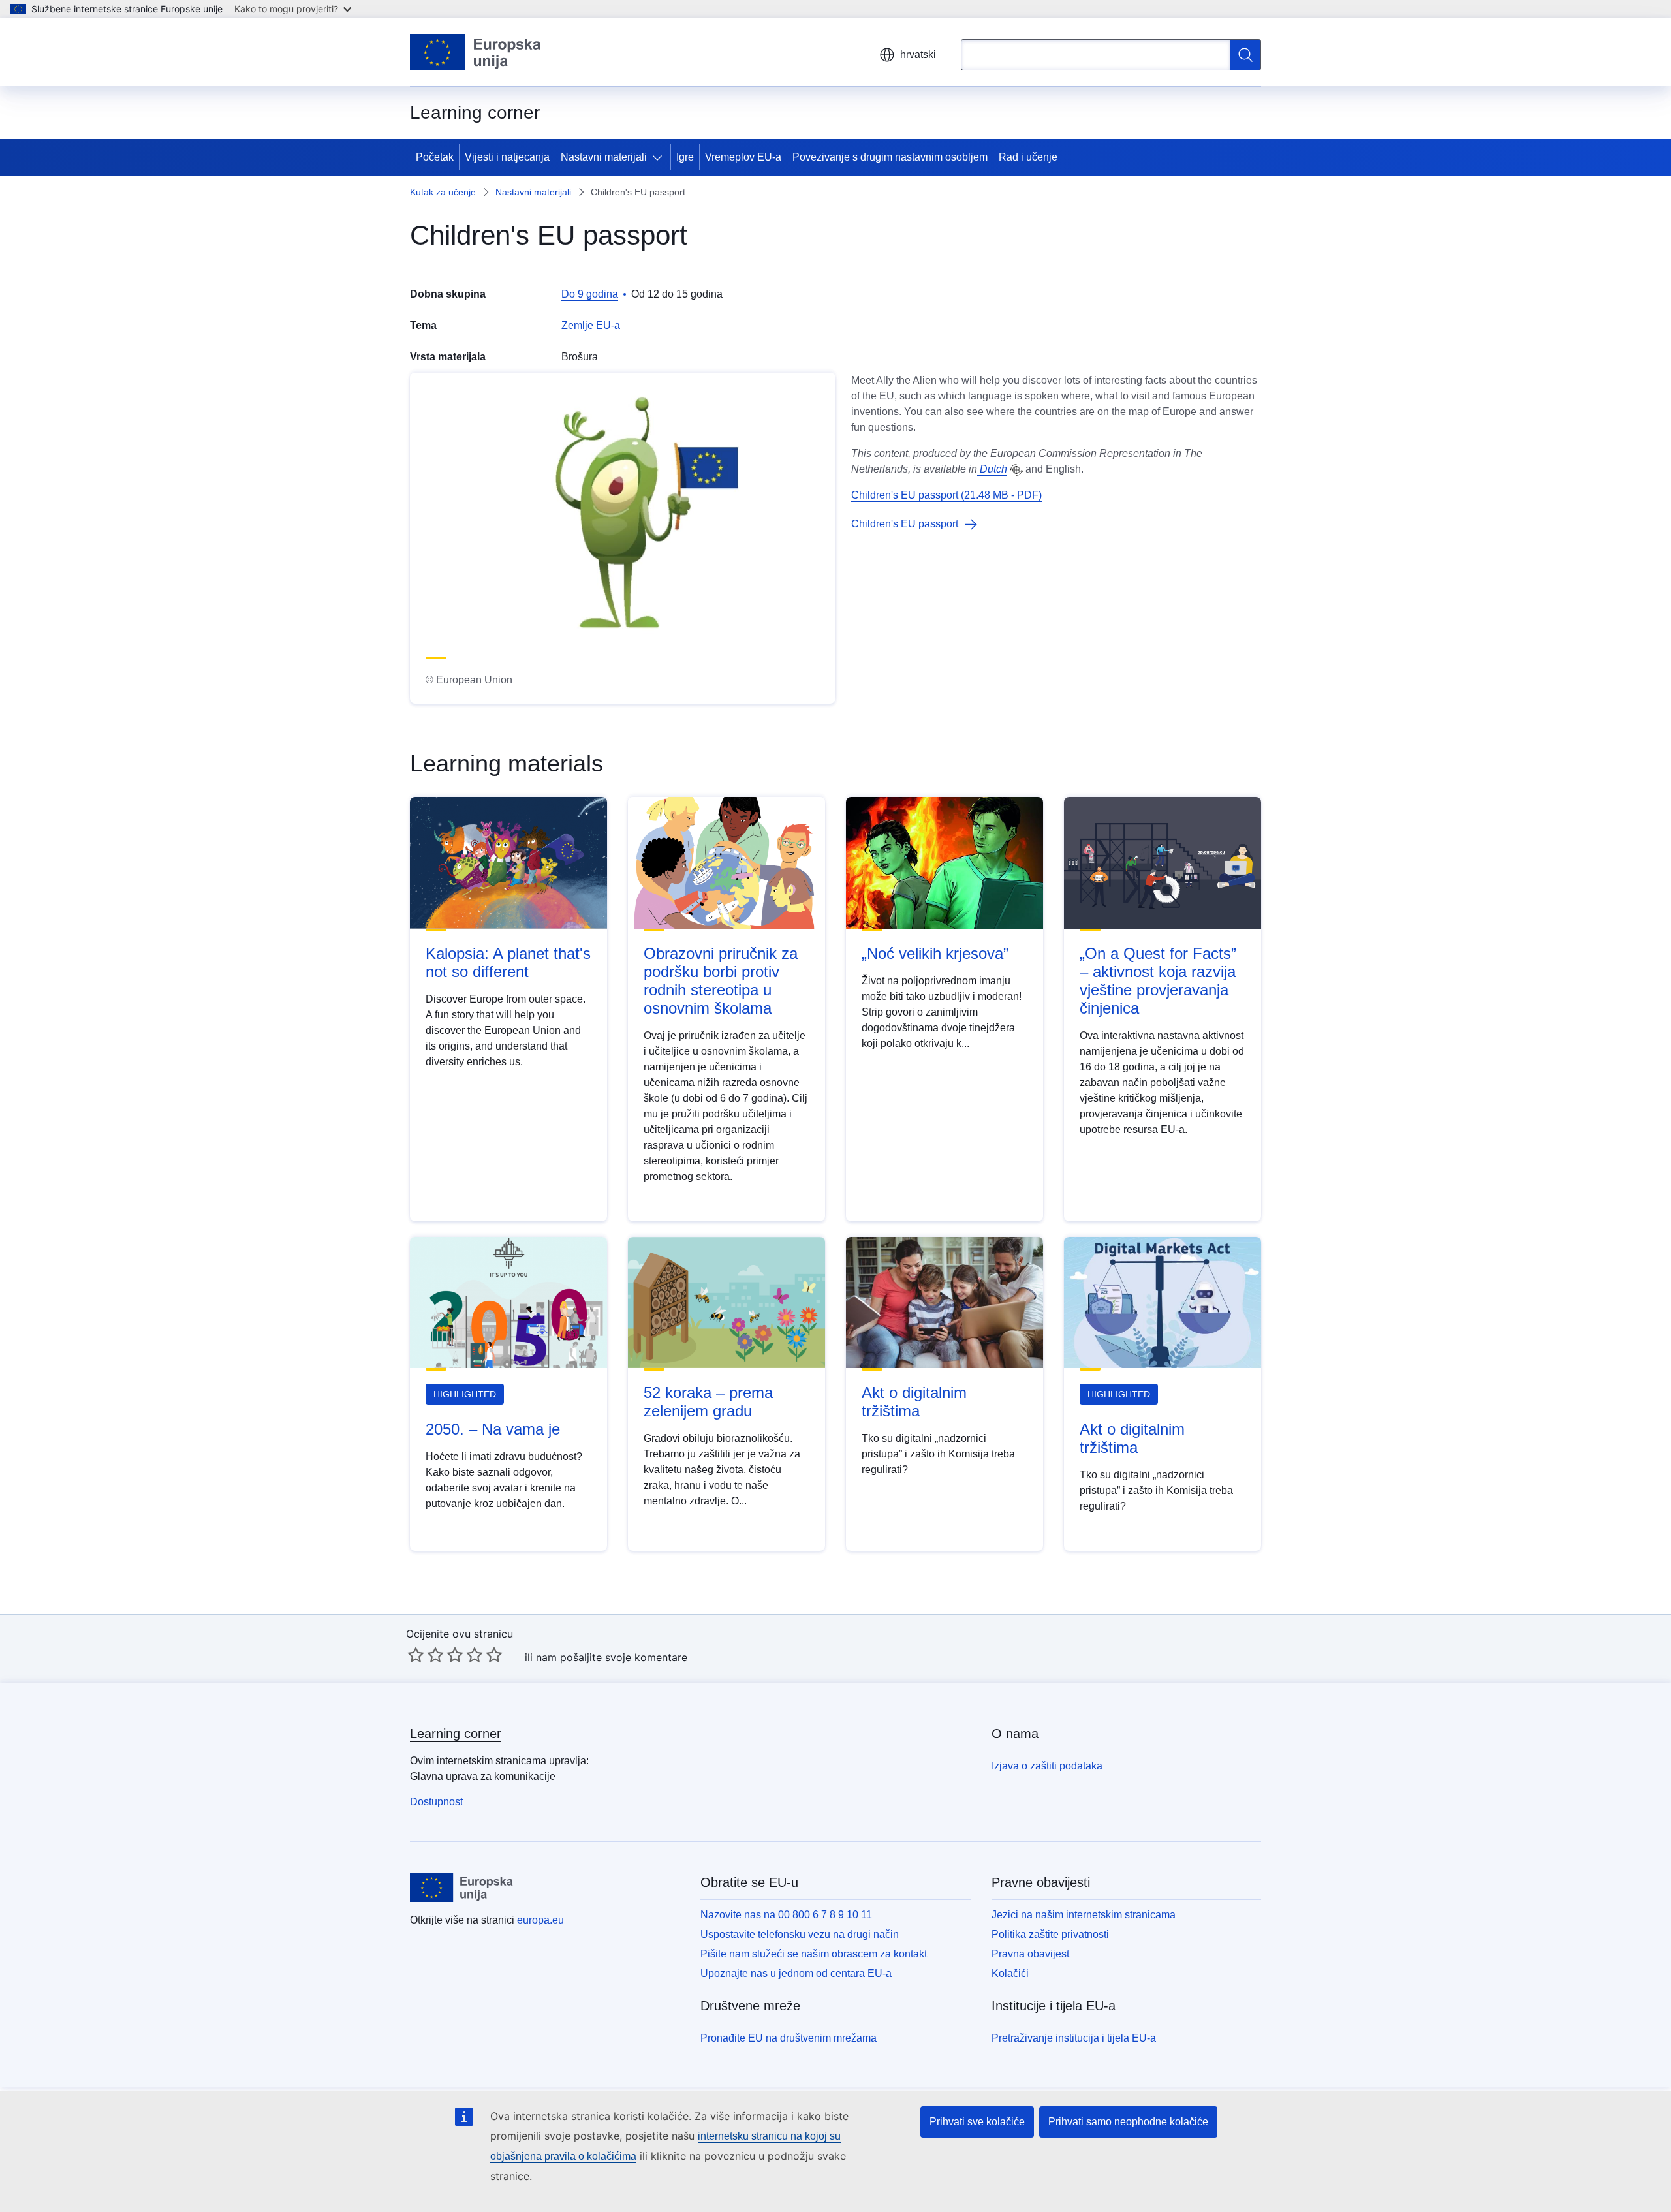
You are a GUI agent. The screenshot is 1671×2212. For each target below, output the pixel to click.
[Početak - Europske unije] (476, 52)
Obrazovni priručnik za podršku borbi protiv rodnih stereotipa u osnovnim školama (721, 981)
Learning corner (456, 1734)
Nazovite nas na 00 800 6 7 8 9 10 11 (786, 1915)
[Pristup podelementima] (660, 157)
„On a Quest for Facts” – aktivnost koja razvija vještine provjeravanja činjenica (1158, 981)
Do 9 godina (590, 294)
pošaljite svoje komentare (624, 1657)
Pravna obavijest (1030, 1954)
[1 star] (416, 1655)
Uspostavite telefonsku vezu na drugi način (800, 1934)
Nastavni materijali (604, 157)
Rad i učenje (1028, 157)
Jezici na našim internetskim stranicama (1084, 1915)
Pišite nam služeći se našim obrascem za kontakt (814, 1954)
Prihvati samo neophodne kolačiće (1128, 2122)
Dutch (992, 469)
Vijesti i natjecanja (507, 157)
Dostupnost (436, 1802)
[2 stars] (426, 1655)
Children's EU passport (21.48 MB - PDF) (946, 495)
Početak (435, 157)
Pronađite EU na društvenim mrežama (789, 2038)
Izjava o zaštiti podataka (1047, 1766)
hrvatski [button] (918, 55)
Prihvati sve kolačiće (977, 2122)
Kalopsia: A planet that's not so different (508, 962)
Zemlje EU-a (591, 325)
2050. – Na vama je (493, 1429)
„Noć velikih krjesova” (935, 953)
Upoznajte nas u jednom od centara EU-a (796, 1973)
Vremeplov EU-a (743, 157)
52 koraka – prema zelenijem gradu (708, 1402)
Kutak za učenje (443, 192)
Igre (685, 157)
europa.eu (540, 1920)
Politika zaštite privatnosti (1050, 1934)
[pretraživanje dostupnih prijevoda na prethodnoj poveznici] (1016, 470)
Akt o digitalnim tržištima (914, 1402)
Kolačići (1010, 1973)
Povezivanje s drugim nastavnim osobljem (890, 157)
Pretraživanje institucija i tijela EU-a (1074, 2038)
